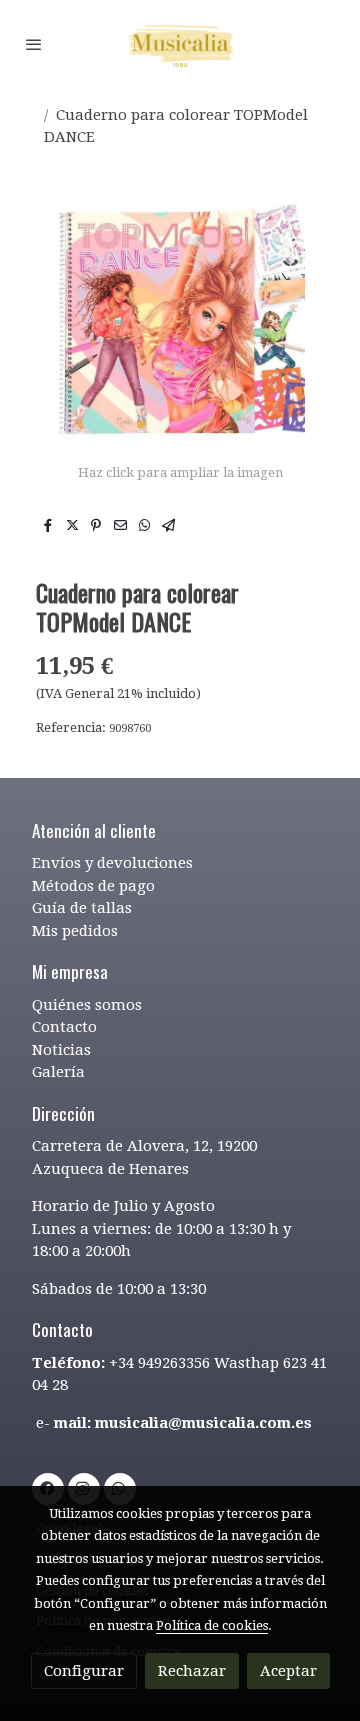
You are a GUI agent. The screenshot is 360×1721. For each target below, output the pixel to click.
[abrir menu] (34, 44)
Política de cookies (212, 1625)
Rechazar (192, 1671)
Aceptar (288, 1671)
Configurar (84, 1671)
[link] (180, 44)
